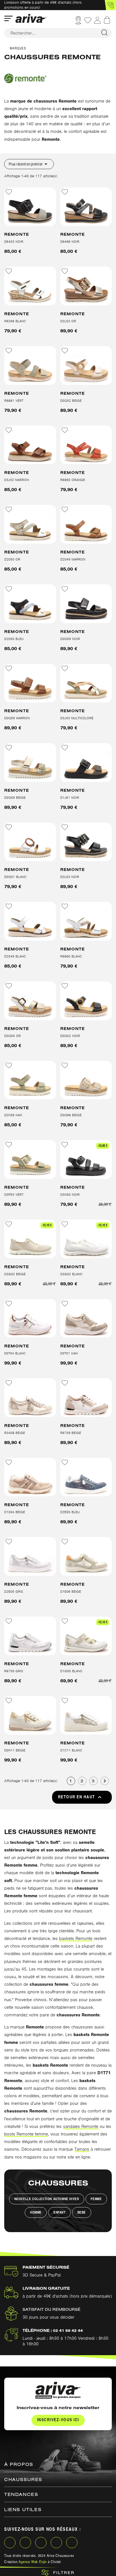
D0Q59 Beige (15, 798)
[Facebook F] (10, 2543)
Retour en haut (81, 1797)
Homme (36, 2212)
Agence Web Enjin (33, 2562)
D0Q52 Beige (71, 401)
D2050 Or (12, 559)
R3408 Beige (15, 1433)
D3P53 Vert (14, 1195)
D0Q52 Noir (70, 1036)
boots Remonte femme (26, 2134)
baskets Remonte (76, 1939)
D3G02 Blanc (71, 1274)
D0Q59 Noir (70, 639)
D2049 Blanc (15, 956)
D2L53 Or (68, 321)
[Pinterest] (56, 2543)
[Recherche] (104, 33)
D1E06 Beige (71, 1592)
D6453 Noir (14, 242)
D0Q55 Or (13, 1036)
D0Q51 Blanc (15, 877)
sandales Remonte (81, 2126)
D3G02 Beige (15, 1274)
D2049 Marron (73, 559)
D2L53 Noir (70, 877)
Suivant (105, 1781)
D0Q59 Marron (17, 718)
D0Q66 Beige (71, 1115)
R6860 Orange (73, 480)
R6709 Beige (71, 1433)
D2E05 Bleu (70, 1512)
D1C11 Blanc (71, 1750)
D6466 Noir (70, 242)
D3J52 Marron (17, 480)
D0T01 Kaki (69, 1353)
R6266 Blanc (15, 321)
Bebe (82, 2212)
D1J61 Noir (70, 798)
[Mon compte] (97, 20)
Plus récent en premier (29, 164)
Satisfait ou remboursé (52, 2309)
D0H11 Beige (15, 1750)
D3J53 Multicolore (77, 718)
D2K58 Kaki (13, 1115)
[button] (110, 5)
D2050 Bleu (14, 639)
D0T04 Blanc (15, 1353)
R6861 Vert (14, 401)
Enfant (60, 2212)
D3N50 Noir (70, 1195)
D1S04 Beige (15, 1512)
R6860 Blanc (71, 956)
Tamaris (82, 2149)
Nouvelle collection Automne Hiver (47, 2199)
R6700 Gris (14, 1671)
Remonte (17, 234)
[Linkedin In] (41, 2543)
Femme (96, 2199)
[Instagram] (25, 2543)
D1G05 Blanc (71, 1671)
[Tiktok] (72, 2543)
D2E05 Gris (14, 1592)
